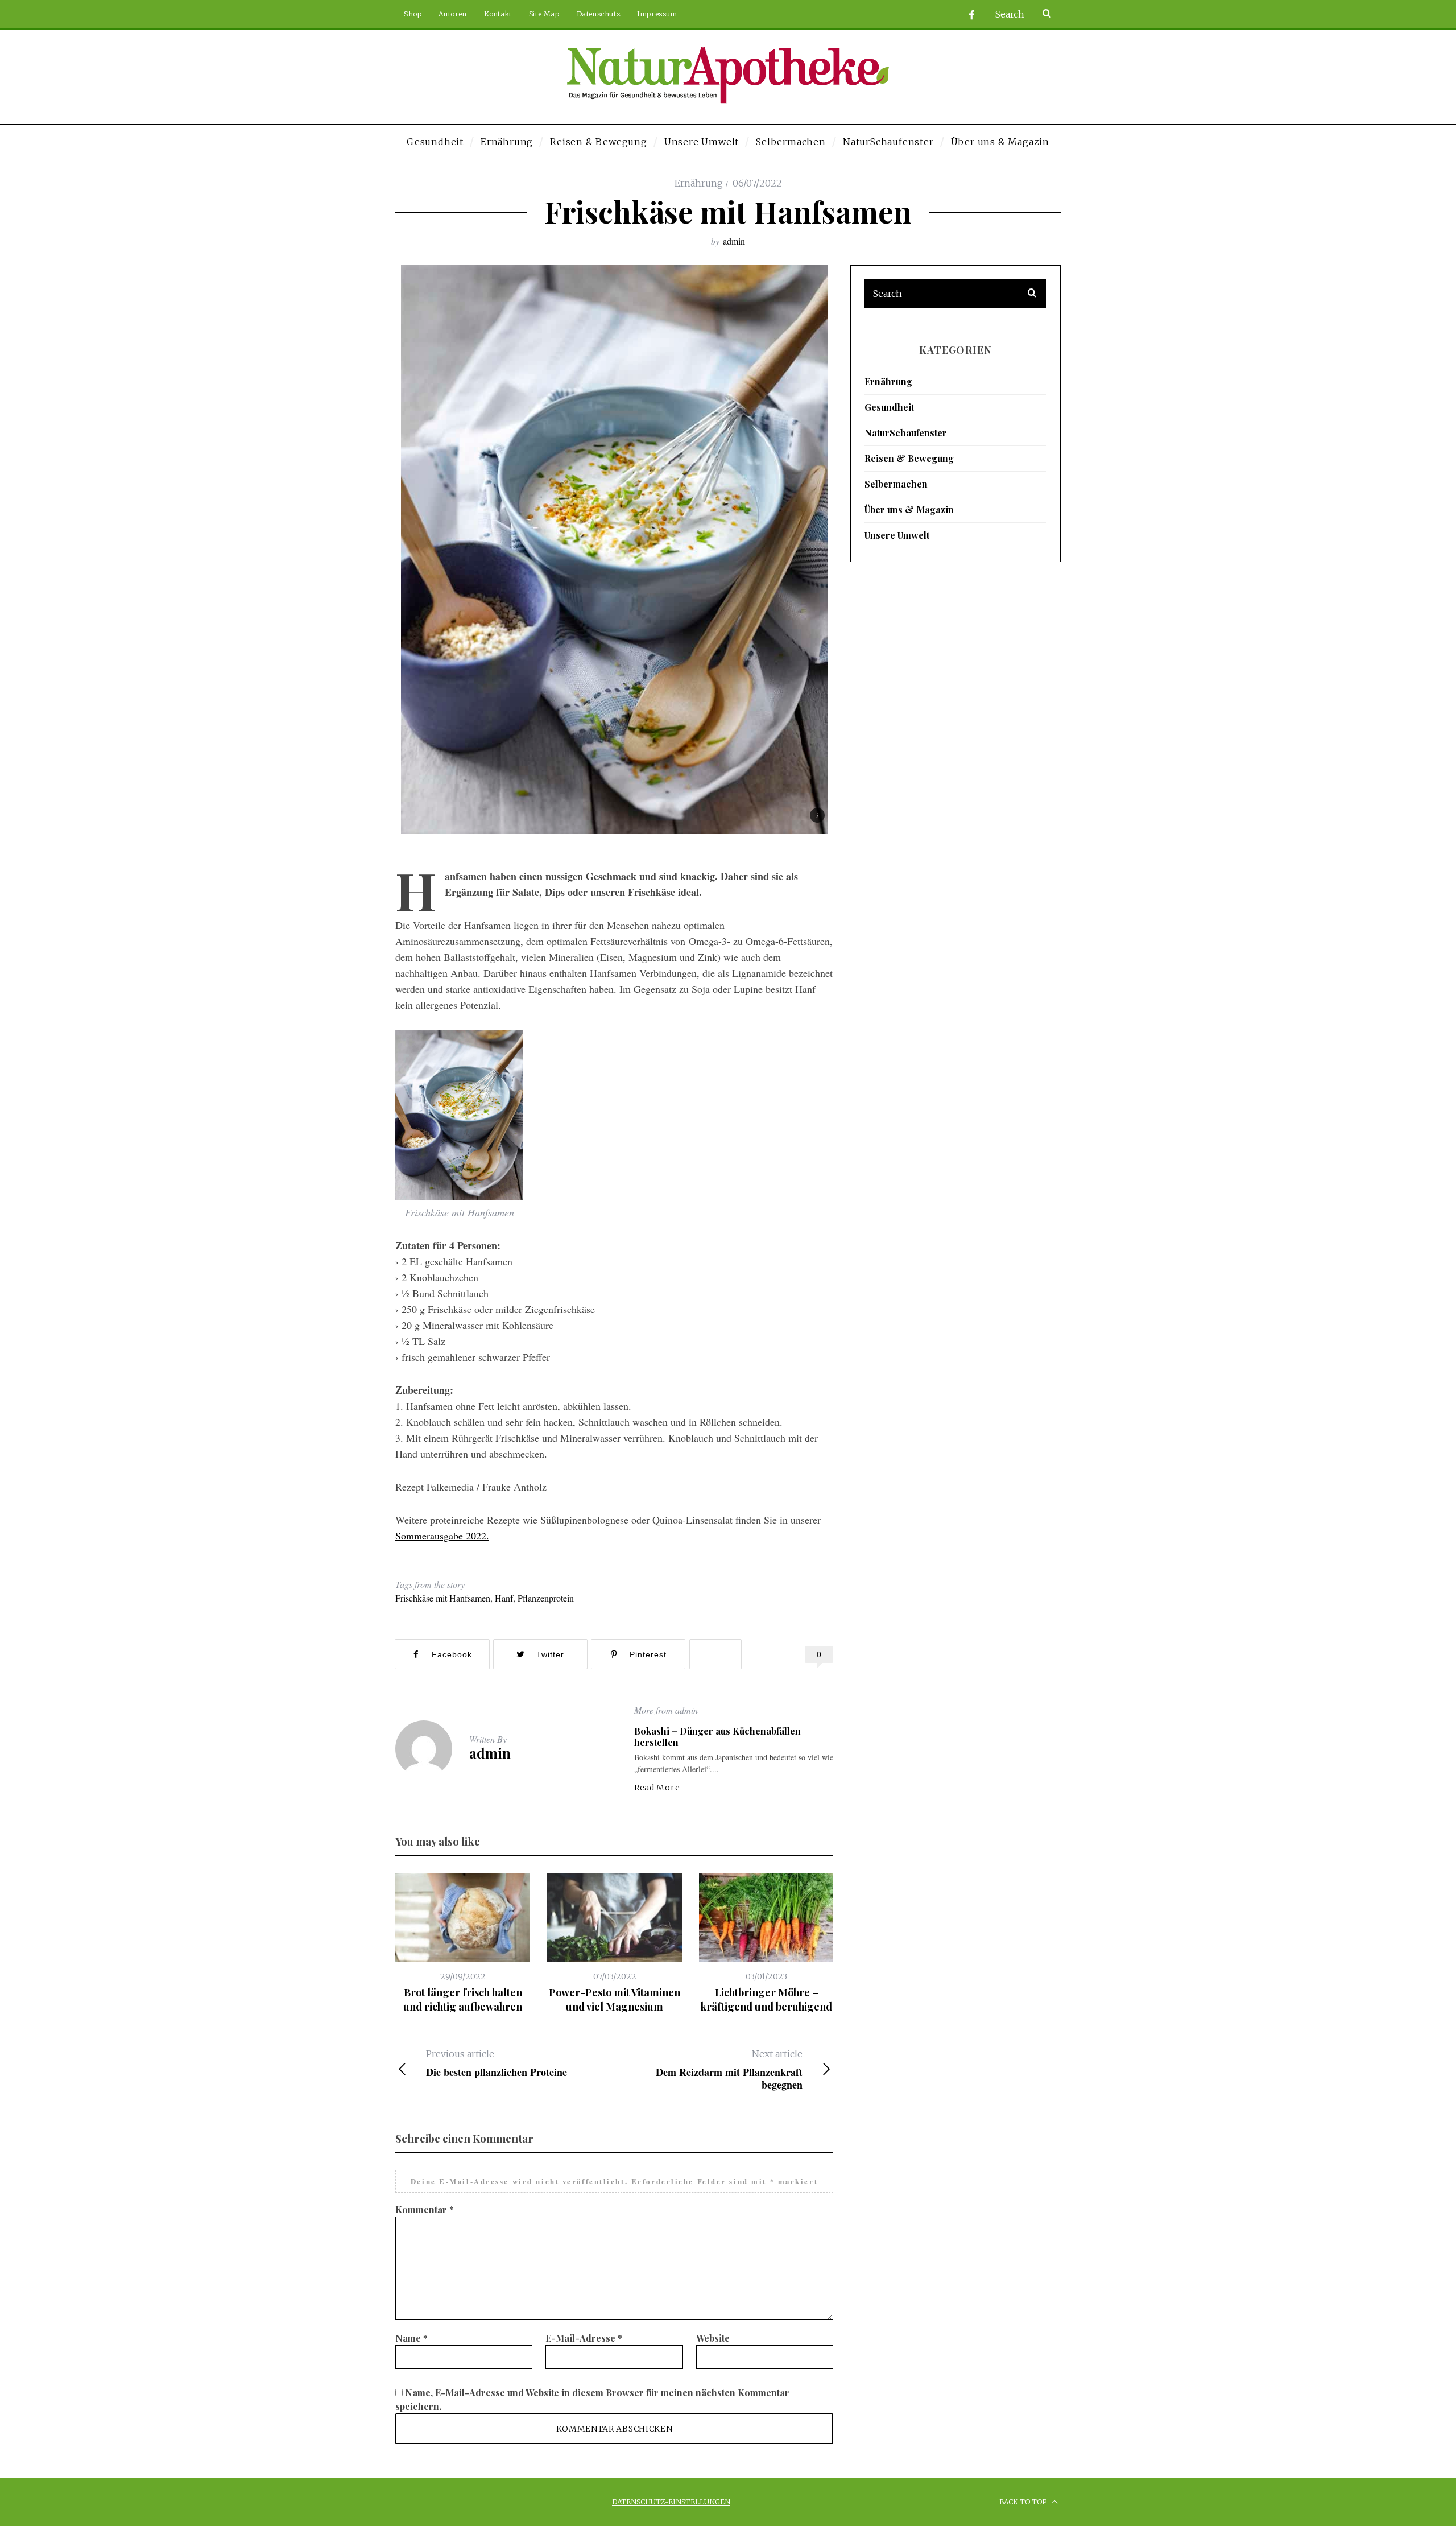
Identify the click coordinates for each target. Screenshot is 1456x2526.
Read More (657, 1788)
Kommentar (425, 2209)
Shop (413, 14)
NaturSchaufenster (906, 433)
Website (713, 2338)
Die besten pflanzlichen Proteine (497, 2063)
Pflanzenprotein (546, 1598)
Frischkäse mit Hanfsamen (443, 1598)
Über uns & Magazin (909, 509)
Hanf (504, 1598)
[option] (463, 1943)
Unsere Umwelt (897, 535)
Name (411, 2338)
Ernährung (699, 183)
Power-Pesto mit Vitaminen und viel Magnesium (615, 1999)
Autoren (452, 14)
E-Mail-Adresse (584, 2338)
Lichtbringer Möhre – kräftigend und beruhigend (766, 1999)
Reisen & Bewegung (909, 458)
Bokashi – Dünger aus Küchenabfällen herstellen (717, 1737)
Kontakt (498, 14)
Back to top (1024, 2502)
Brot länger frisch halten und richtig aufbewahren (463, 1999)
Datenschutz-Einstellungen (671, 2502)
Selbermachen (896, 484)
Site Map (544, 14)
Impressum (657, 14)
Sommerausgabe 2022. (442, 1536)
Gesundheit (889, 407)
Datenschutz (599, 14)
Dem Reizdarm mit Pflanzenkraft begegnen (729, 2069)
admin (734, 241)
